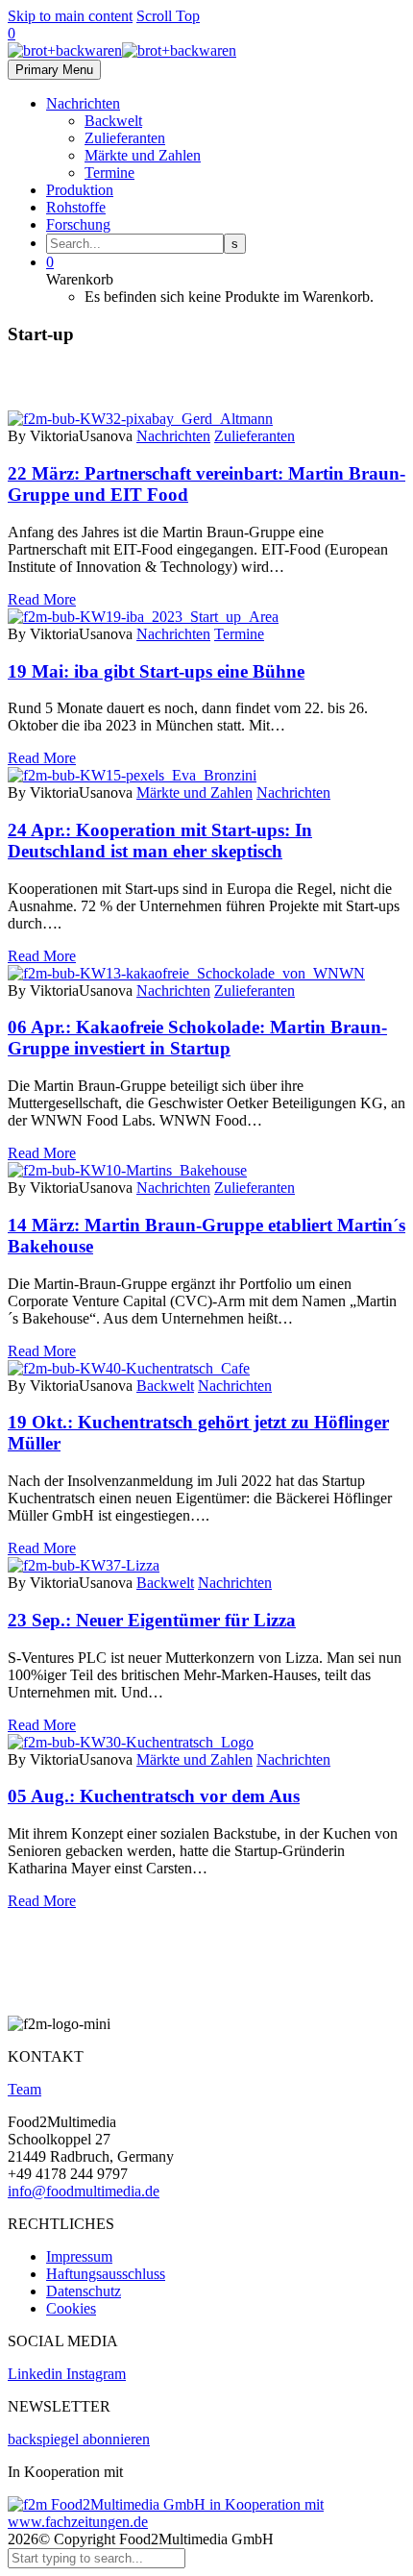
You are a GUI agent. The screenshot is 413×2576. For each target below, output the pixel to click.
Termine (109, 173)
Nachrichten (83, 103)
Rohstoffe (76, 207)
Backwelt (113, 121)
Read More (42, 599)
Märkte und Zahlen (143, 155)
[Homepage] (122, 50)
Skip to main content (70, 16)
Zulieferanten (125, 138)
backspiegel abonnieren (79, 2439)
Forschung (78, 224)
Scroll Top (168, 16)
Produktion (80, 190)
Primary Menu (54, 70)
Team (24, 2089)
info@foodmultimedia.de (84, 2191)
